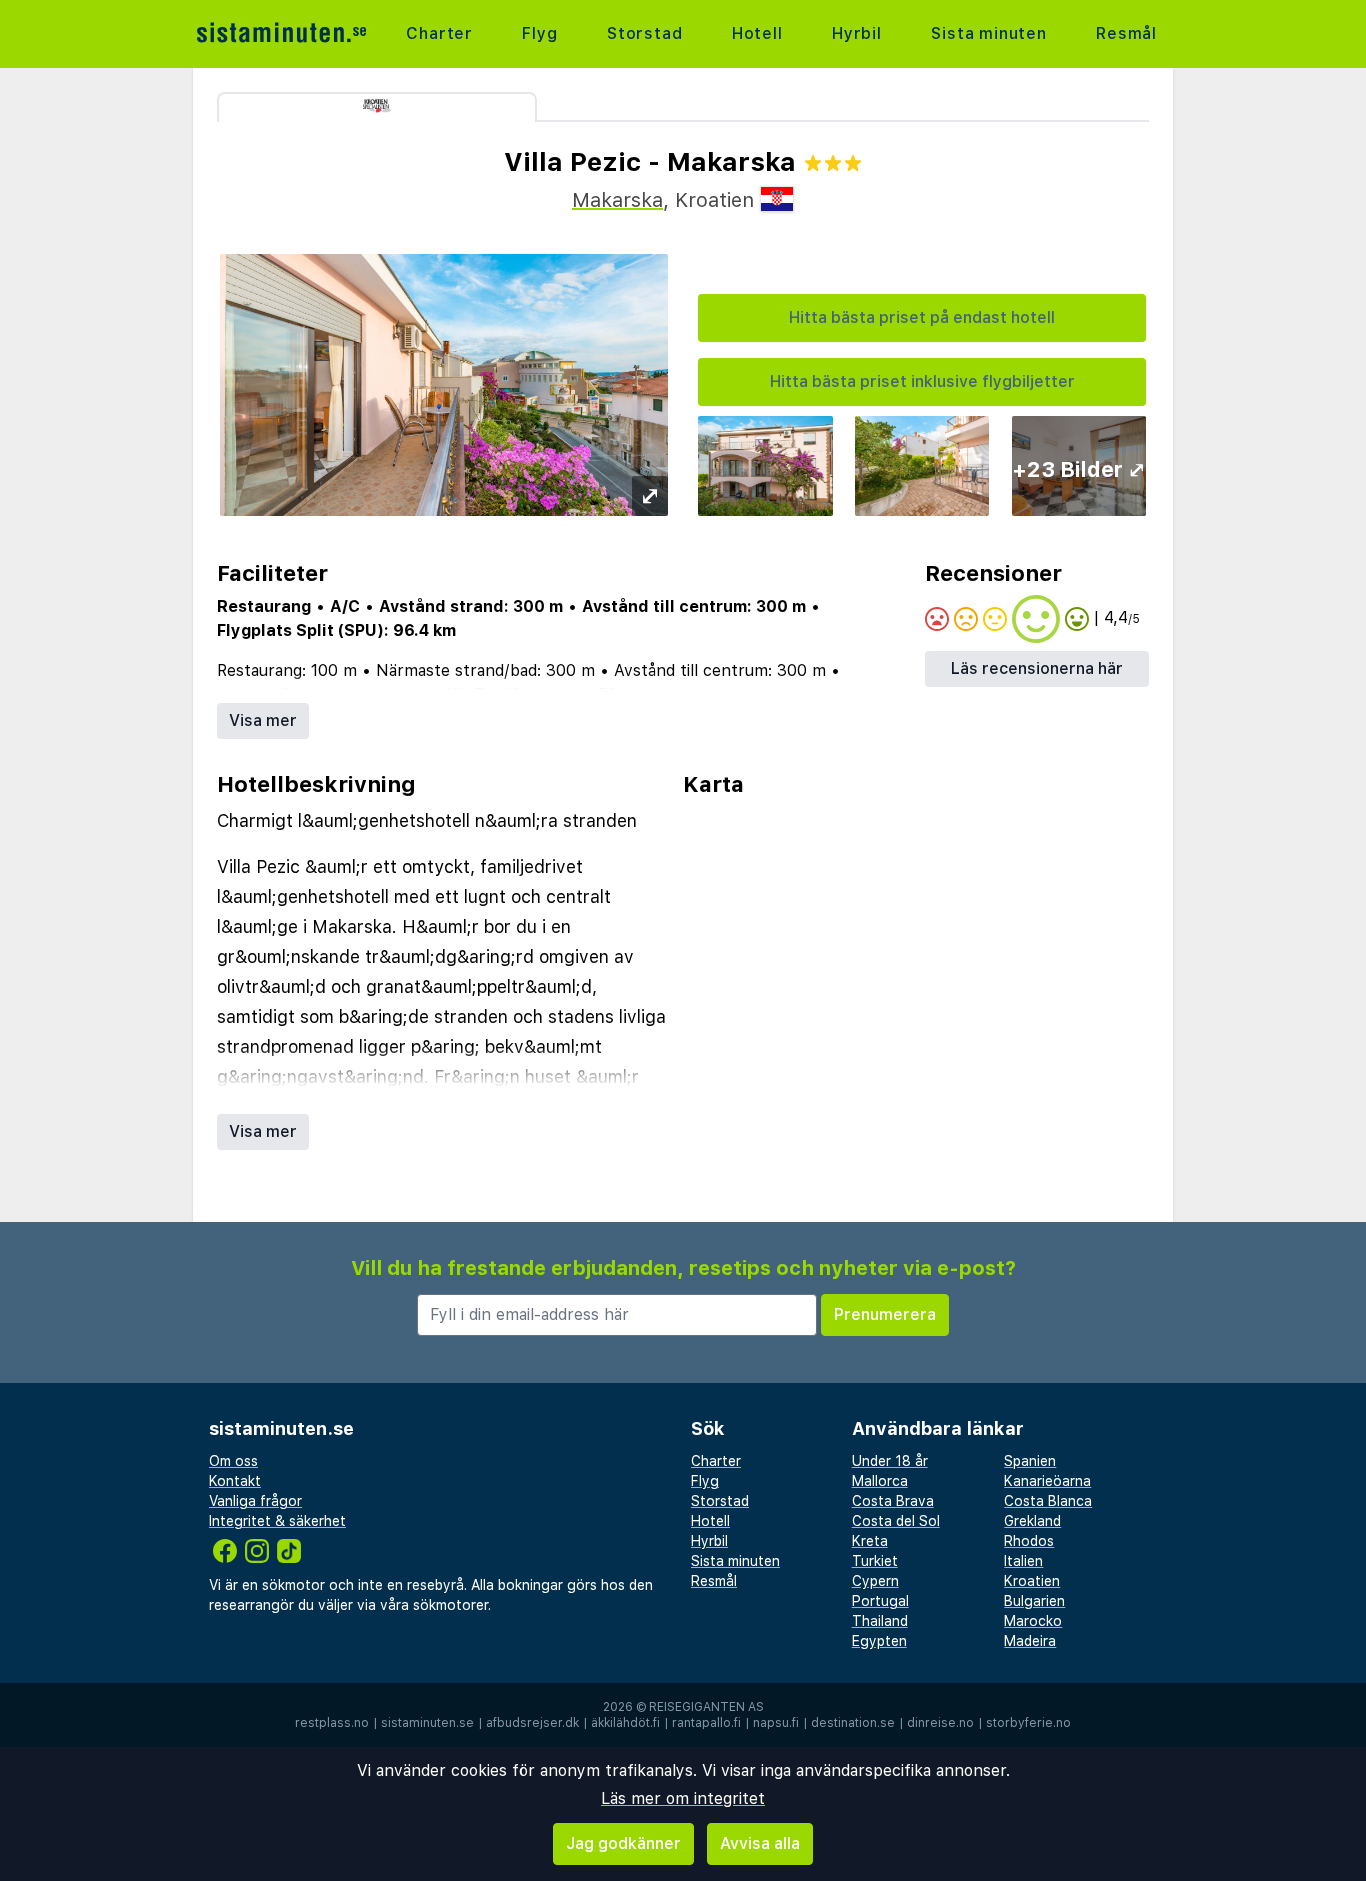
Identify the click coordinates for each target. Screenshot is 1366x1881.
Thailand (880, 1621)
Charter (439, 33)
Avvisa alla (760, 1843)
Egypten (879, 1641)
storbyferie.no (1028, 1723)
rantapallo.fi (706, 1723)
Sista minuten (988, 33)
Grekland (1032, 1521)
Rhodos (1029, 1541)
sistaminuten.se (427, 1723)
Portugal (880, 1601)
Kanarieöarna (1047, 1481)
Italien (1023, 1561)
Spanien (1030, 1461)
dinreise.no (940, 1723)
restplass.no (332, 1723)
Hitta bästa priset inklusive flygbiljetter (922, 381)
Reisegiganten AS (706, 1707)
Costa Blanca (1048, 1501)
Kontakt (235, 1481)
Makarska (617, 200)
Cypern (875, 1581)
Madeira (1030, 1641)
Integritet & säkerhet (277, 1521)
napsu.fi (776, 1723)
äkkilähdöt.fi (625, 1723)
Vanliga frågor (255, 1501)
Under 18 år (890, 1461)
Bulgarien (1034, 1601)
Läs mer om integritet (683, 1798)
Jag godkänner (623, 1843)
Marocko (1033, 1621)
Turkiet (875, 1561)
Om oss (233, 1461)
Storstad (644, 33)
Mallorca (880, 1481)
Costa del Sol (896, 1521)
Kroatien (1032, 1581)
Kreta (870, 1541)
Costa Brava (893, 1501)
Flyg (539, 33)
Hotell (757, 33)
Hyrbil (857, 33)
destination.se (853, 1723)
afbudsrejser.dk (532, 1723)
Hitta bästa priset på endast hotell (922, 317)
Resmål (1126, 33)
